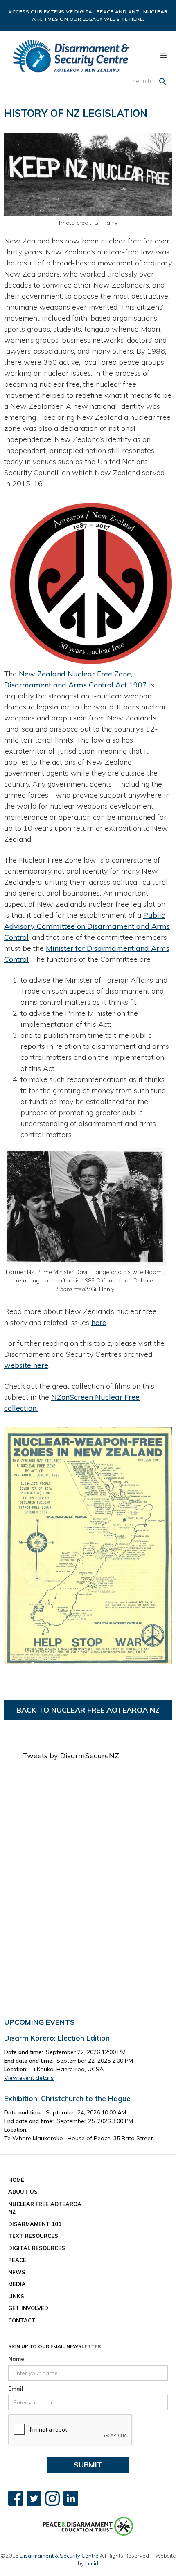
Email (16, 2389)
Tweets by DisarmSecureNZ (71, 1756)
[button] (164, 56)
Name (16, 2359)
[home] (71, 56)
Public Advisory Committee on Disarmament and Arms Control (87, 926)
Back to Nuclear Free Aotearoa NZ (88, 1710)
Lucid (92, 2563)
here (99, 1322)
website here (26, 1365)
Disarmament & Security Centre (59, 2556)
